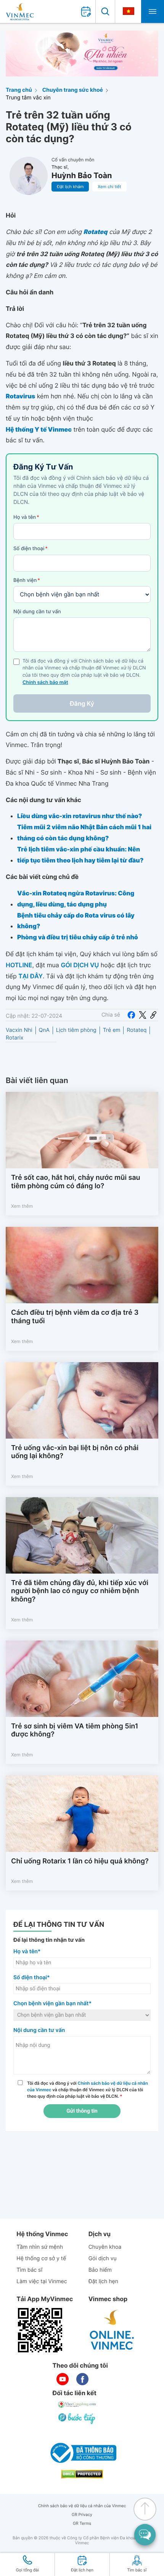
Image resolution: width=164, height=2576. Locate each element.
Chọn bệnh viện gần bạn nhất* (52, 2003)
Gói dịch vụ (103, 2258)
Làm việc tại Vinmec (42, 2281)
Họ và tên (26, 517)
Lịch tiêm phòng (76, 1030)
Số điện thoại (31, 549)
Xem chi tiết (109, 187)
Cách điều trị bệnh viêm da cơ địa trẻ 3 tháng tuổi (75, 1317)
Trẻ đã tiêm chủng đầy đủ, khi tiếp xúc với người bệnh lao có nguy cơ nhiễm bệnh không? (80, 1591)
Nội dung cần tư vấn (37, 612)
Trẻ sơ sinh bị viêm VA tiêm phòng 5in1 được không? (75, 1731)
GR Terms (82, 2523)
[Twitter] (143, 1015)
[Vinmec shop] (112, 2330)
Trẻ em (112, 1030)
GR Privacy (82, 2515)
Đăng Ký (82, 703)
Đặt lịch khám (70, 187)
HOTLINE (19, 965)
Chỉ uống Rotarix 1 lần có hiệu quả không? (80, 1861)
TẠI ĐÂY (31, 976)
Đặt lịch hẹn (103, 2281)
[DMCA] (82, 2474)
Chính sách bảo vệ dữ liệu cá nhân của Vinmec (82, 2506)
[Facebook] (131, 1015)
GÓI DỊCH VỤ (80, 965)
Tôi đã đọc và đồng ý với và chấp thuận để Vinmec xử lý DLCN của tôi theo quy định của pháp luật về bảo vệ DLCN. (88, 2090)
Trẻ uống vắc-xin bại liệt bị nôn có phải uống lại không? (75, 1452)
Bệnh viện (27, 580)
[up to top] (145, 2509)
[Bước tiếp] (77, 2418)
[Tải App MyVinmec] (40, 2330)
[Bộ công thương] (82, 2453)
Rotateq (137, 1030)
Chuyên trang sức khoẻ (73, 90)
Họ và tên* (27, 1951)
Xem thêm (22, 1206)
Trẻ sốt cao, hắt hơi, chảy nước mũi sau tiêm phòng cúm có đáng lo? (76, 1182)
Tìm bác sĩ (29, 2270)
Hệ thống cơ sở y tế (41, 2258)
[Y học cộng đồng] (77, 2404)
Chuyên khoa (105, 2247)
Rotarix (14, 1038)
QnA (44, 1030)
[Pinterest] (153, 1015)
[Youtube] (63, 2379)
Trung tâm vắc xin (28, 98)
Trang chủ (19, 90)
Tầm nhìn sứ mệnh (40, 2247)
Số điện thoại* (32, 1977)
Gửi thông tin (82, 2111)
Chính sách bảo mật (45, 683)
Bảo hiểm (100, 2270)
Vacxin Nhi (19, 1030)
